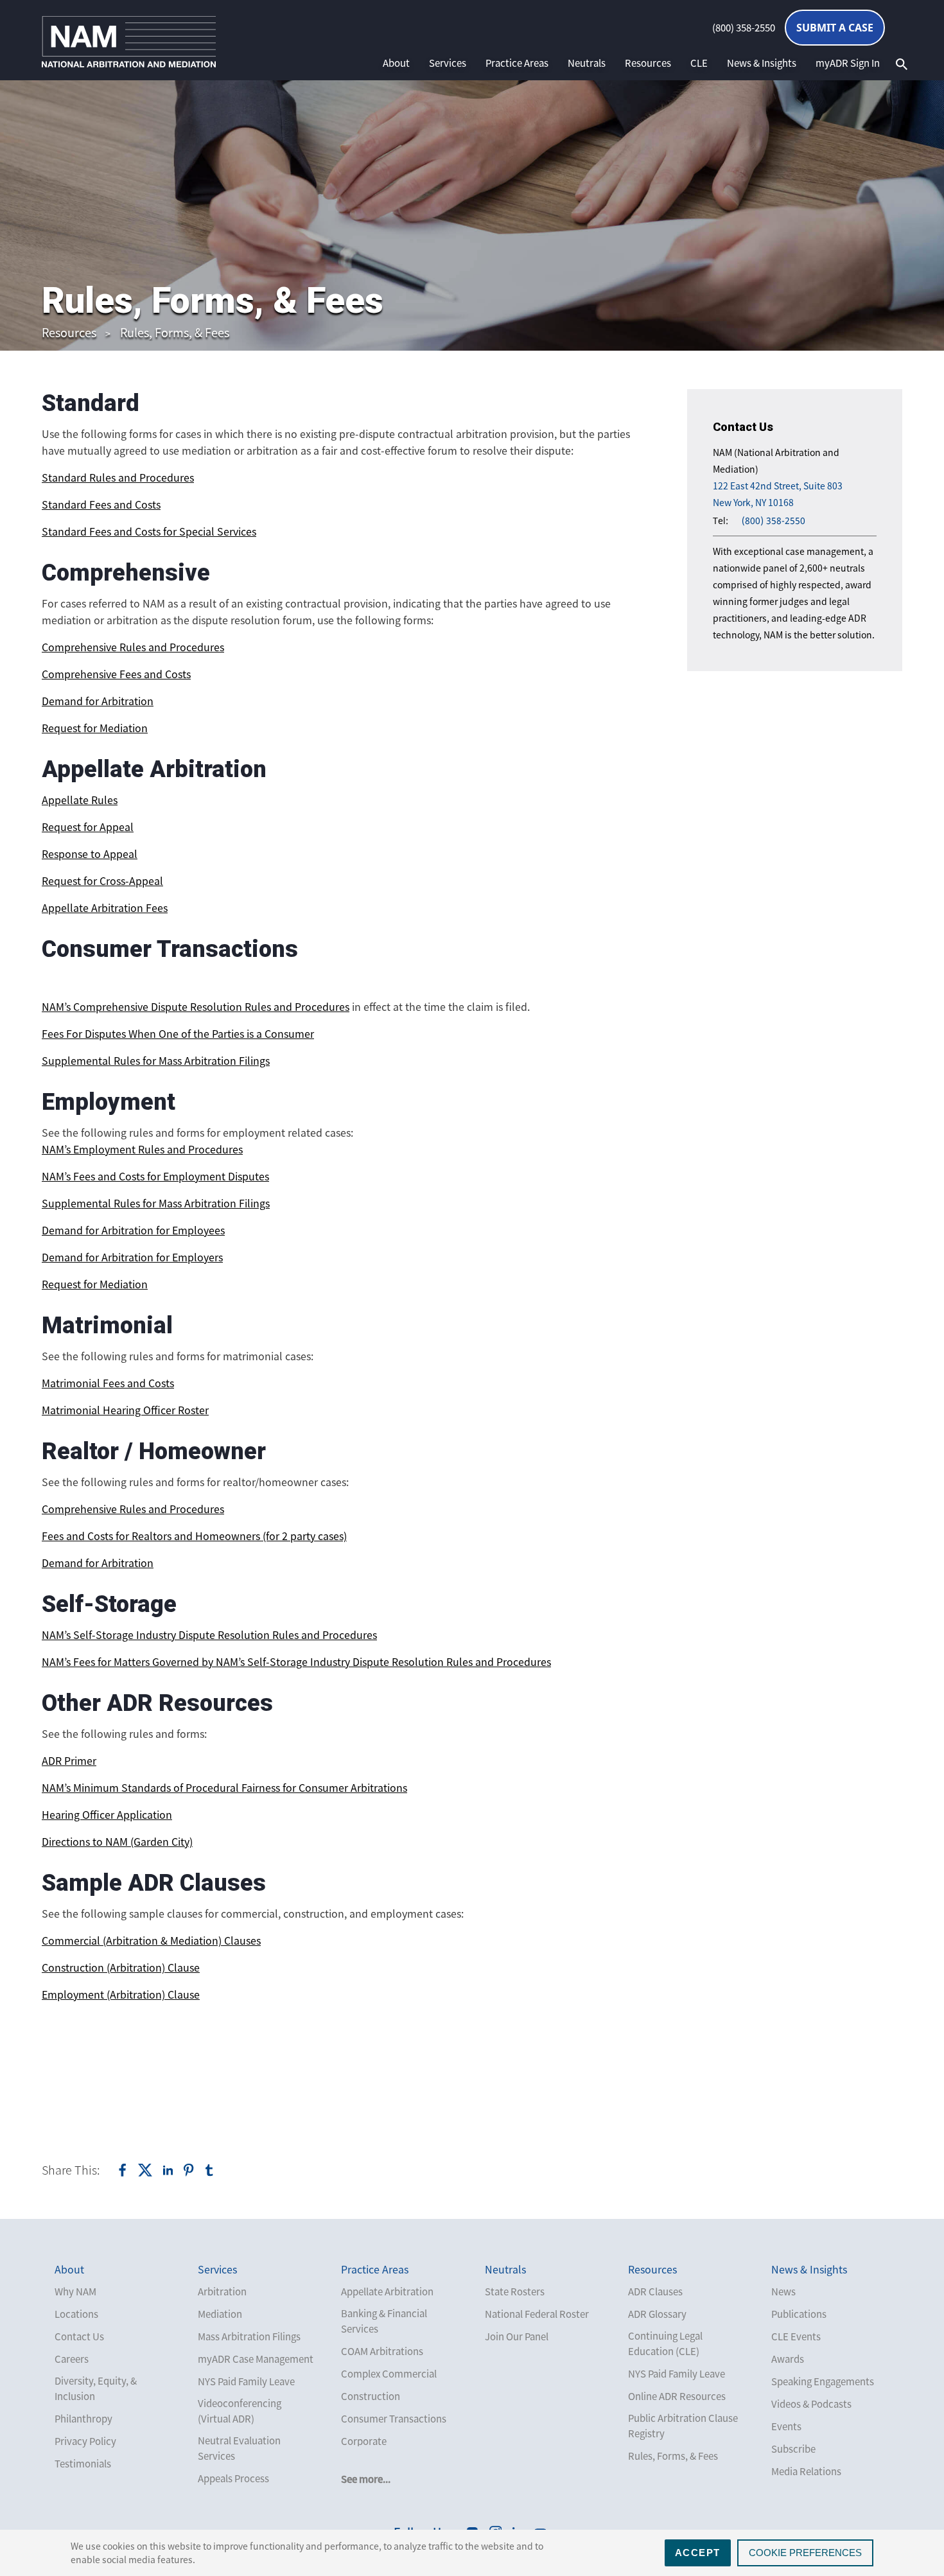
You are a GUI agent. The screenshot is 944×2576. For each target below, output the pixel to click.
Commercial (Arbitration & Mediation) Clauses (151, 1940)
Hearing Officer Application (107, 1814)
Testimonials (83, 2464)
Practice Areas (517, 63)
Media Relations (806, 2471)
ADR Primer (69, 1760)
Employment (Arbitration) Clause (121, 1994)
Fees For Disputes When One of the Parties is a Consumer (178, 1033)
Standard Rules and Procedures (118, 477)
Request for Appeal (88, 827)
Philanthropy (83, 2419)
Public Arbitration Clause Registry (683, 2426)
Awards (788, 2359)
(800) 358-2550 (744, 28)
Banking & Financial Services (384, 2321)
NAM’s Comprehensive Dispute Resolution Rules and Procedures (196, 1006)
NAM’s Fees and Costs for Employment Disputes (155, 1176)
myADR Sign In (848, 63)
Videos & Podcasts (811, 2404)
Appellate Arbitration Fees (105, 907)
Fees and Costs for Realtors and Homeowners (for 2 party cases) (194, 1536)
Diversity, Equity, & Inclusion (96, 2388)
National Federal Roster (537, 2314)
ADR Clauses (655, 2291)
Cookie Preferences (805, 2553)
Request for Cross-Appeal (102, 881)
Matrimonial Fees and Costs (108, 1383)
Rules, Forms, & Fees (175, 332)
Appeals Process (233, 2478)
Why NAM (75, 2291)
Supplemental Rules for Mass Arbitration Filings (156, 1060)
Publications (799, 2314)
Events (786, 2426)
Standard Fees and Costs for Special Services (149, 531)
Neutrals (587, 63)
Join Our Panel (517, 2336)
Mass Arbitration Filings (249, 2336)
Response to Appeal (90, 854)
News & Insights (762, 63)
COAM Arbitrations (382, 2351)
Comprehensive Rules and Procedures (133, 647)
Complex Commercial (389, 2374)
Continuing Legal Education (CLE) (665, 2344)
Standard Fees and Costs (101, 504)
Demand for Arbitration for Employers (132, 1257)
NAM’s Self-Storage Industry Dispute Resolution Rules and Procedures (209, 1634)
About (396, 63)
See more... (366, 2479)
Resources (648, 63)
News (783, 2291)
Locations (76, 2314)
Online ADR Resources (677, 2396)
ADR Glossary (657, 2314)
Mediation (220, 2314)
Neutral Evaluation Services (239, 2448)
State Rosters (515, 2291)
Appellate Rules (80, 800)
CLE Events (796, 2336)
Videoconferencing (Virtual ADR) (240, 2411)
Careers (72, 2359)
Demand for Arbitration (98, 701)
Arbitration (222, 2291)
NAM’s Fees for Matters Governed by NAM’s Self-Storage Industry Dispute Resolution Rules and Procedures (296, 1661)
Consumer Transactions (394, 2419)
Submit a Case (835, 28)
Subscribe (793, 2449)
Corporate (364, 2441)
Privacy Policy (85, 2441)
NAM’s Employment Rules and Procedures (142, 1149)
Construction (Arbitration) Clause (121, 1967)
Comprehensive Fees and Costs (116, 674)
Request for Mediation (95, 728)
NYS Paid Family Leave (246, 2381)
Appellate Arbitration (387, 2291)
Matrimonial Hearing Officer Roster (125, 1410)
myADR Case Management (256, 2359)
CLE (699, 63)
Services (448, 63)
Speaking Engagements (823, 2381)
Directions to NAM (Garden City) (117, 1841)
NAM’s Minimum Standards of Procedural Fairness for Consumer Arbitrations (224, 1787)
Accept (698, 2553)
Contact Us (79, 2336)
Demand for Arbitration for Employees (133, 1230)
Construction (371, 2396)
